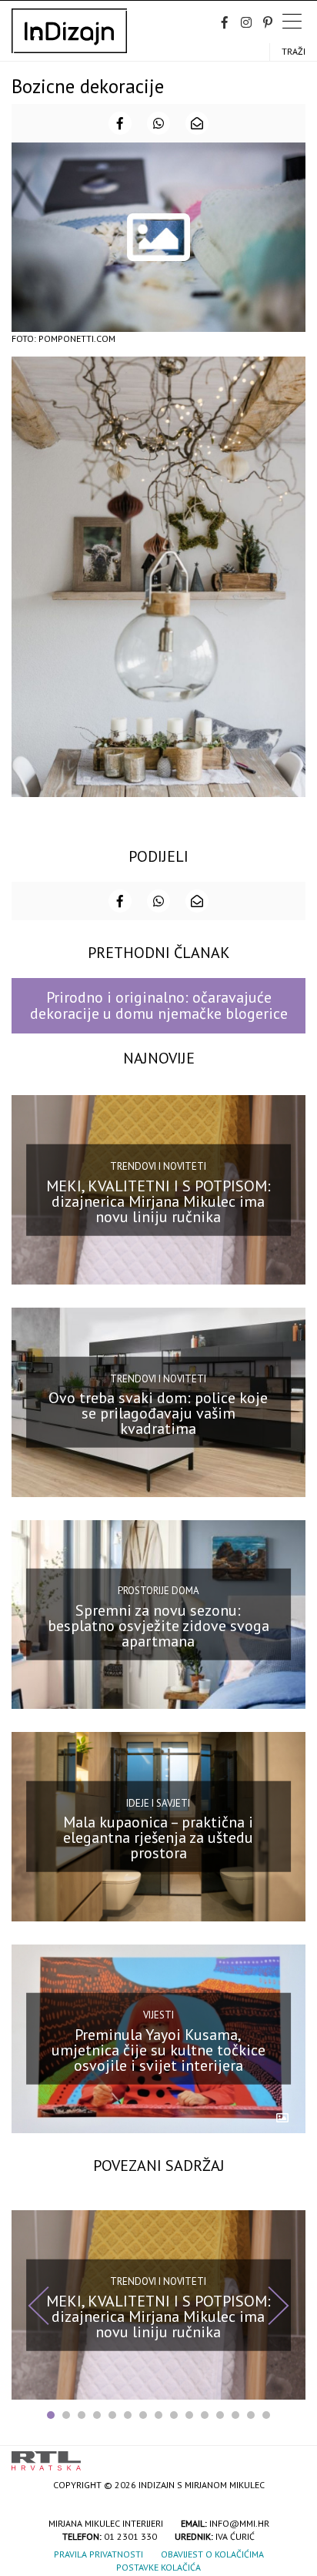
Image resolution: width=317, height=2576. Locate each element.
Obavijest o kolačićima (212, 2554)
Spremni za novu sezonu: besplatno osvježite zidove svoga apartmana (158, 1626)
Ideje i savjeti (158, 1803)
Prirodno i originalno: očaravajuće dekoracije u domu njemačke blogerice (159, 1005)
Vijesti (158, 2015)
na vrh (290, 2455)
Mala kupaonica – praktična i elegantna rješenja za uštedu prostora (158, 1837)
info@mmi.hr (239, 2523)
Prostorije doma (158, 1591)
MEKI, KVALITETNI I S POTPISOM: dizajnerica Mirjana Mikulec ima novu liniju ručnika (158, 1201)
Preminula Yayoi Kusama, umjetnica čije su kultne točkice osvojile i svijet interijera (158, 2050)
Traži (294, 51)
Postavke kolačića (158, 2567)
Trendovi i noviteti (158, 1166)
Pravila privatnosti (98, 2554)
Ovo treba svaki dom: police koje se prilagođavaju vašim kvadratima (158, 1413)
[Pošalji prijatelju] (197, 123)
